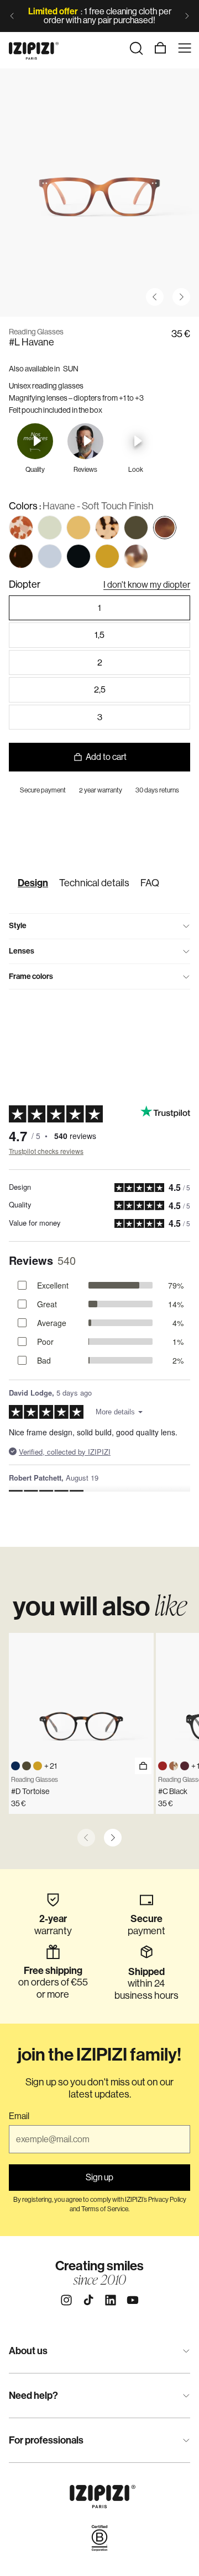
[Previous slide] (12, 16)
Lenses (22, 951)
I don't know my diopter (147, 585)
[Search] (136, 48)
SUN (71, 369)
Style (18, 926)
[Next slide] (187, 16)
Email (19, 2116)
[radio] (21, 528)
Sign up (99, 2177)
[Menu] (185, 48)
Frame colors (31, 976)
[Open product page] (143, 1766)
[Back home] (34, 48)
